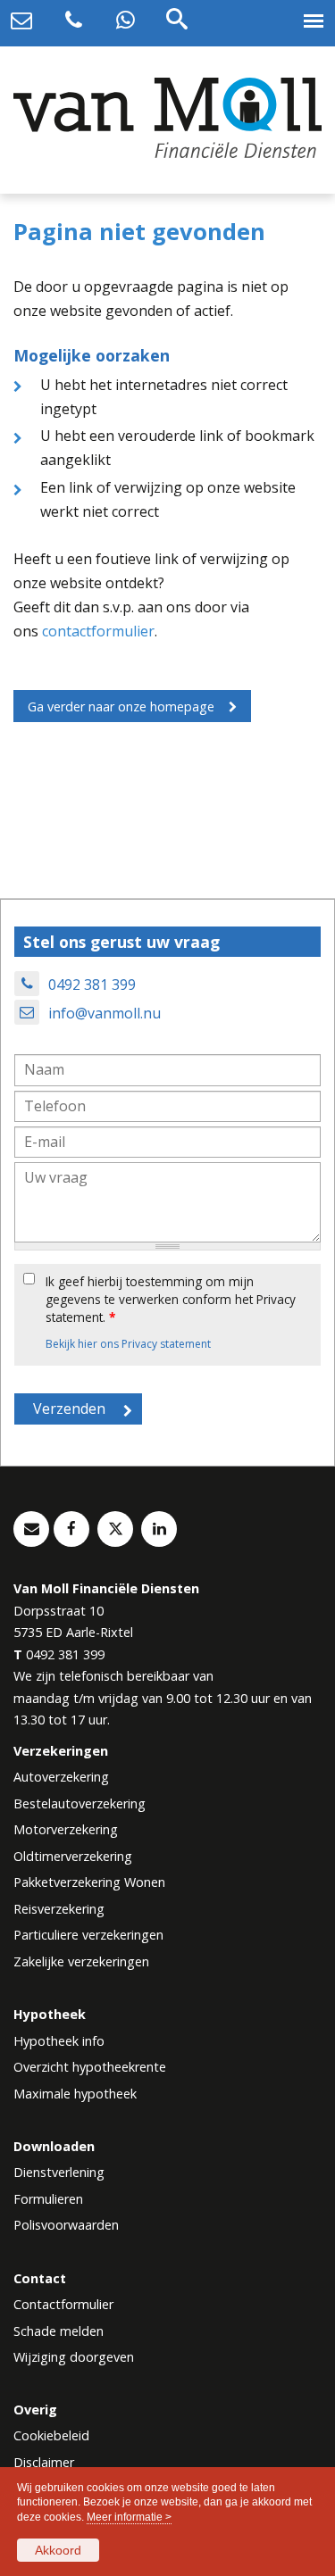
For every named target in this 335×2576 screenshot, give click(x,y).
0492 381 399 (92, 985)
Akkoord (58, 2550)
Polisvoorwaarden (66, 2225)
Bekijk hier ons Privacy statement (128, 1344)
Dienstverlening (59, 2172)
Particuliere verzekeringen (88, 1935)
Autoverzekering (61, 1777)
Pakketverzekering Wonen (89, 1882)
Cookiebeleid (51, 2435)
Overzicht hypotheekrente (90, 2067)
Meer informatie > (129, 2517)
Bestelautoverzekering (80, 1803)
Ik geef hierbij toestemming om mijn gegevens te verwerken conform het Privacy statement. (171, 1300)
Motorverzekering (66, 1829)
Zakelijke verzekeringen (81, 1961)
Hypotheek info (59, 2041)
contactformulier (98, 631)
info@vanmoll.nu (105, 1013)
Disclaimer (44, 2462)
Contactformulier (63, 2304)
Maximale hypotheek (75, 2094)
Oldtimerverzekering (73, 1856)
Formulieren (48, 2199)
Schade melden (59, 2331)
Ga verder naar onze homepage (121, 706)
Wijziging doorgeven (74, 2357)
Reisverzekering (59, 1909)
